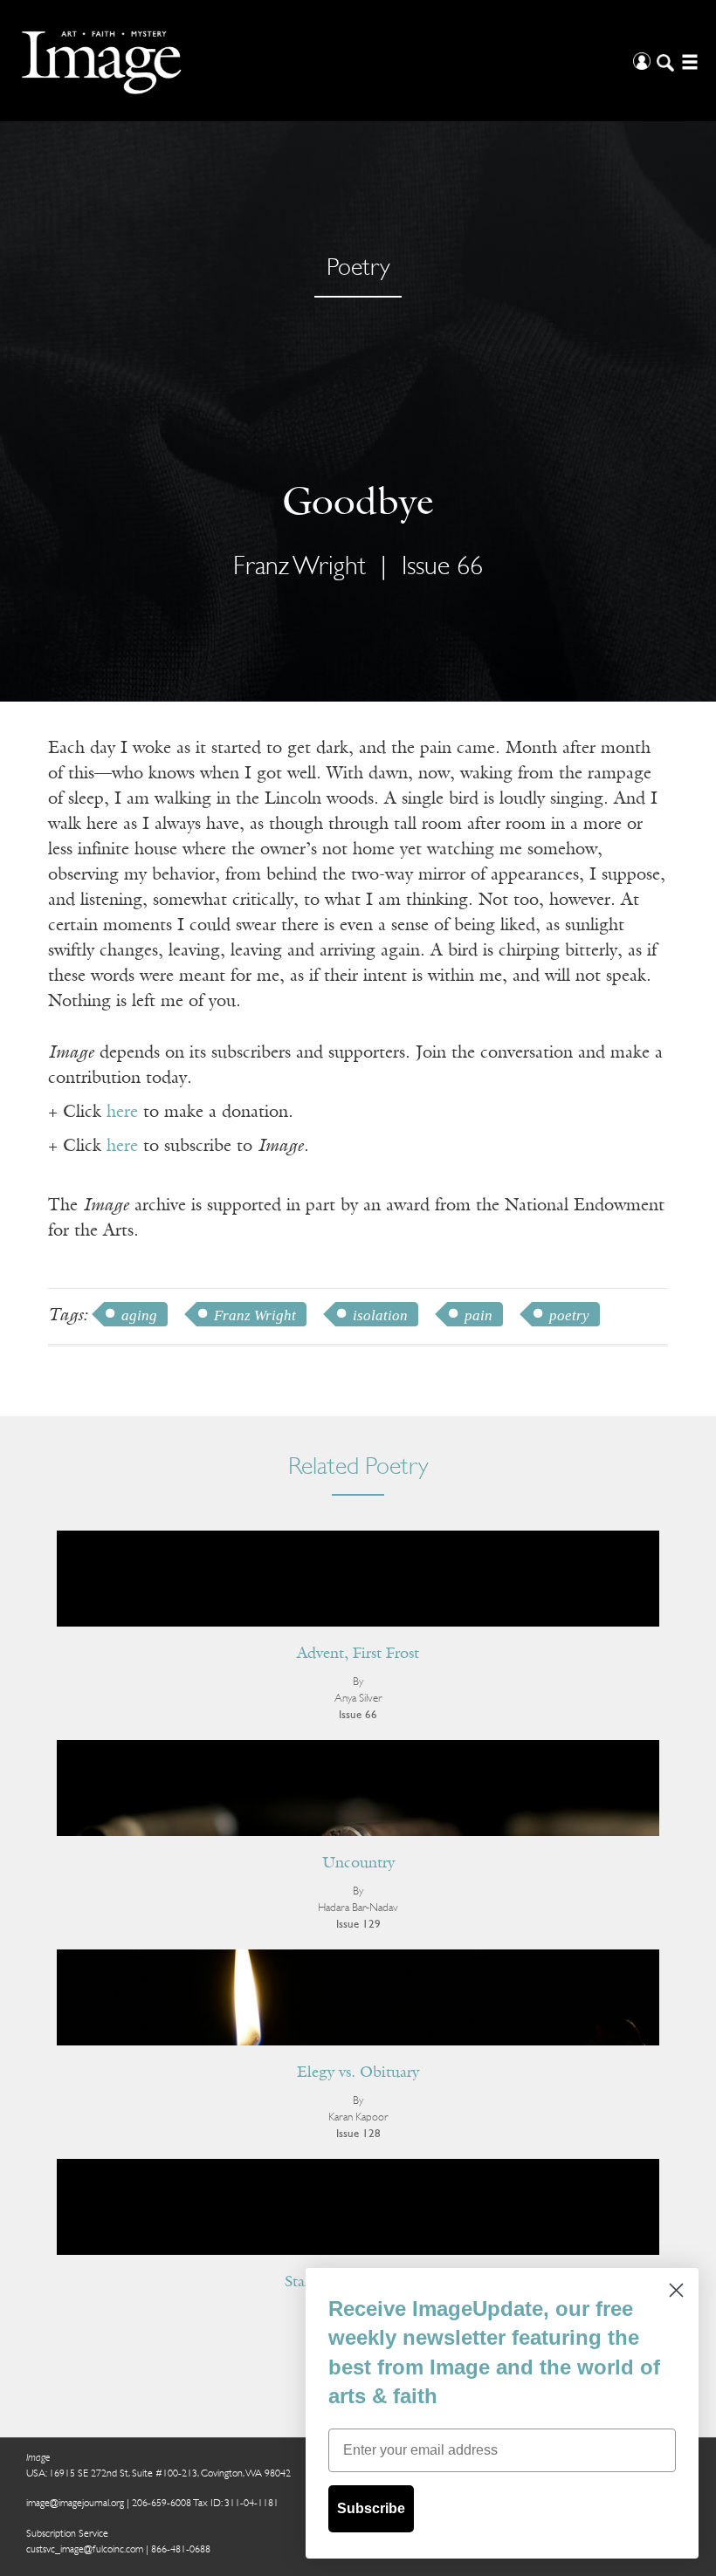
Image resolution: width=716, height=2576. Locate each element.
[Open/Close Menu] (688, 61)
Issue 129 (358, 1925)
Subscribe (371, 2508)
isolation (380, 1315)
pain (478, 1315)
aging (139, 1315)
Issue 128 (358, 2134)
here (122, 1113)
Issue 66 (442, 568)
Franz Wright (255, 1315)
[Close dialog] (676, 2290)
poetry (569, 1315)
